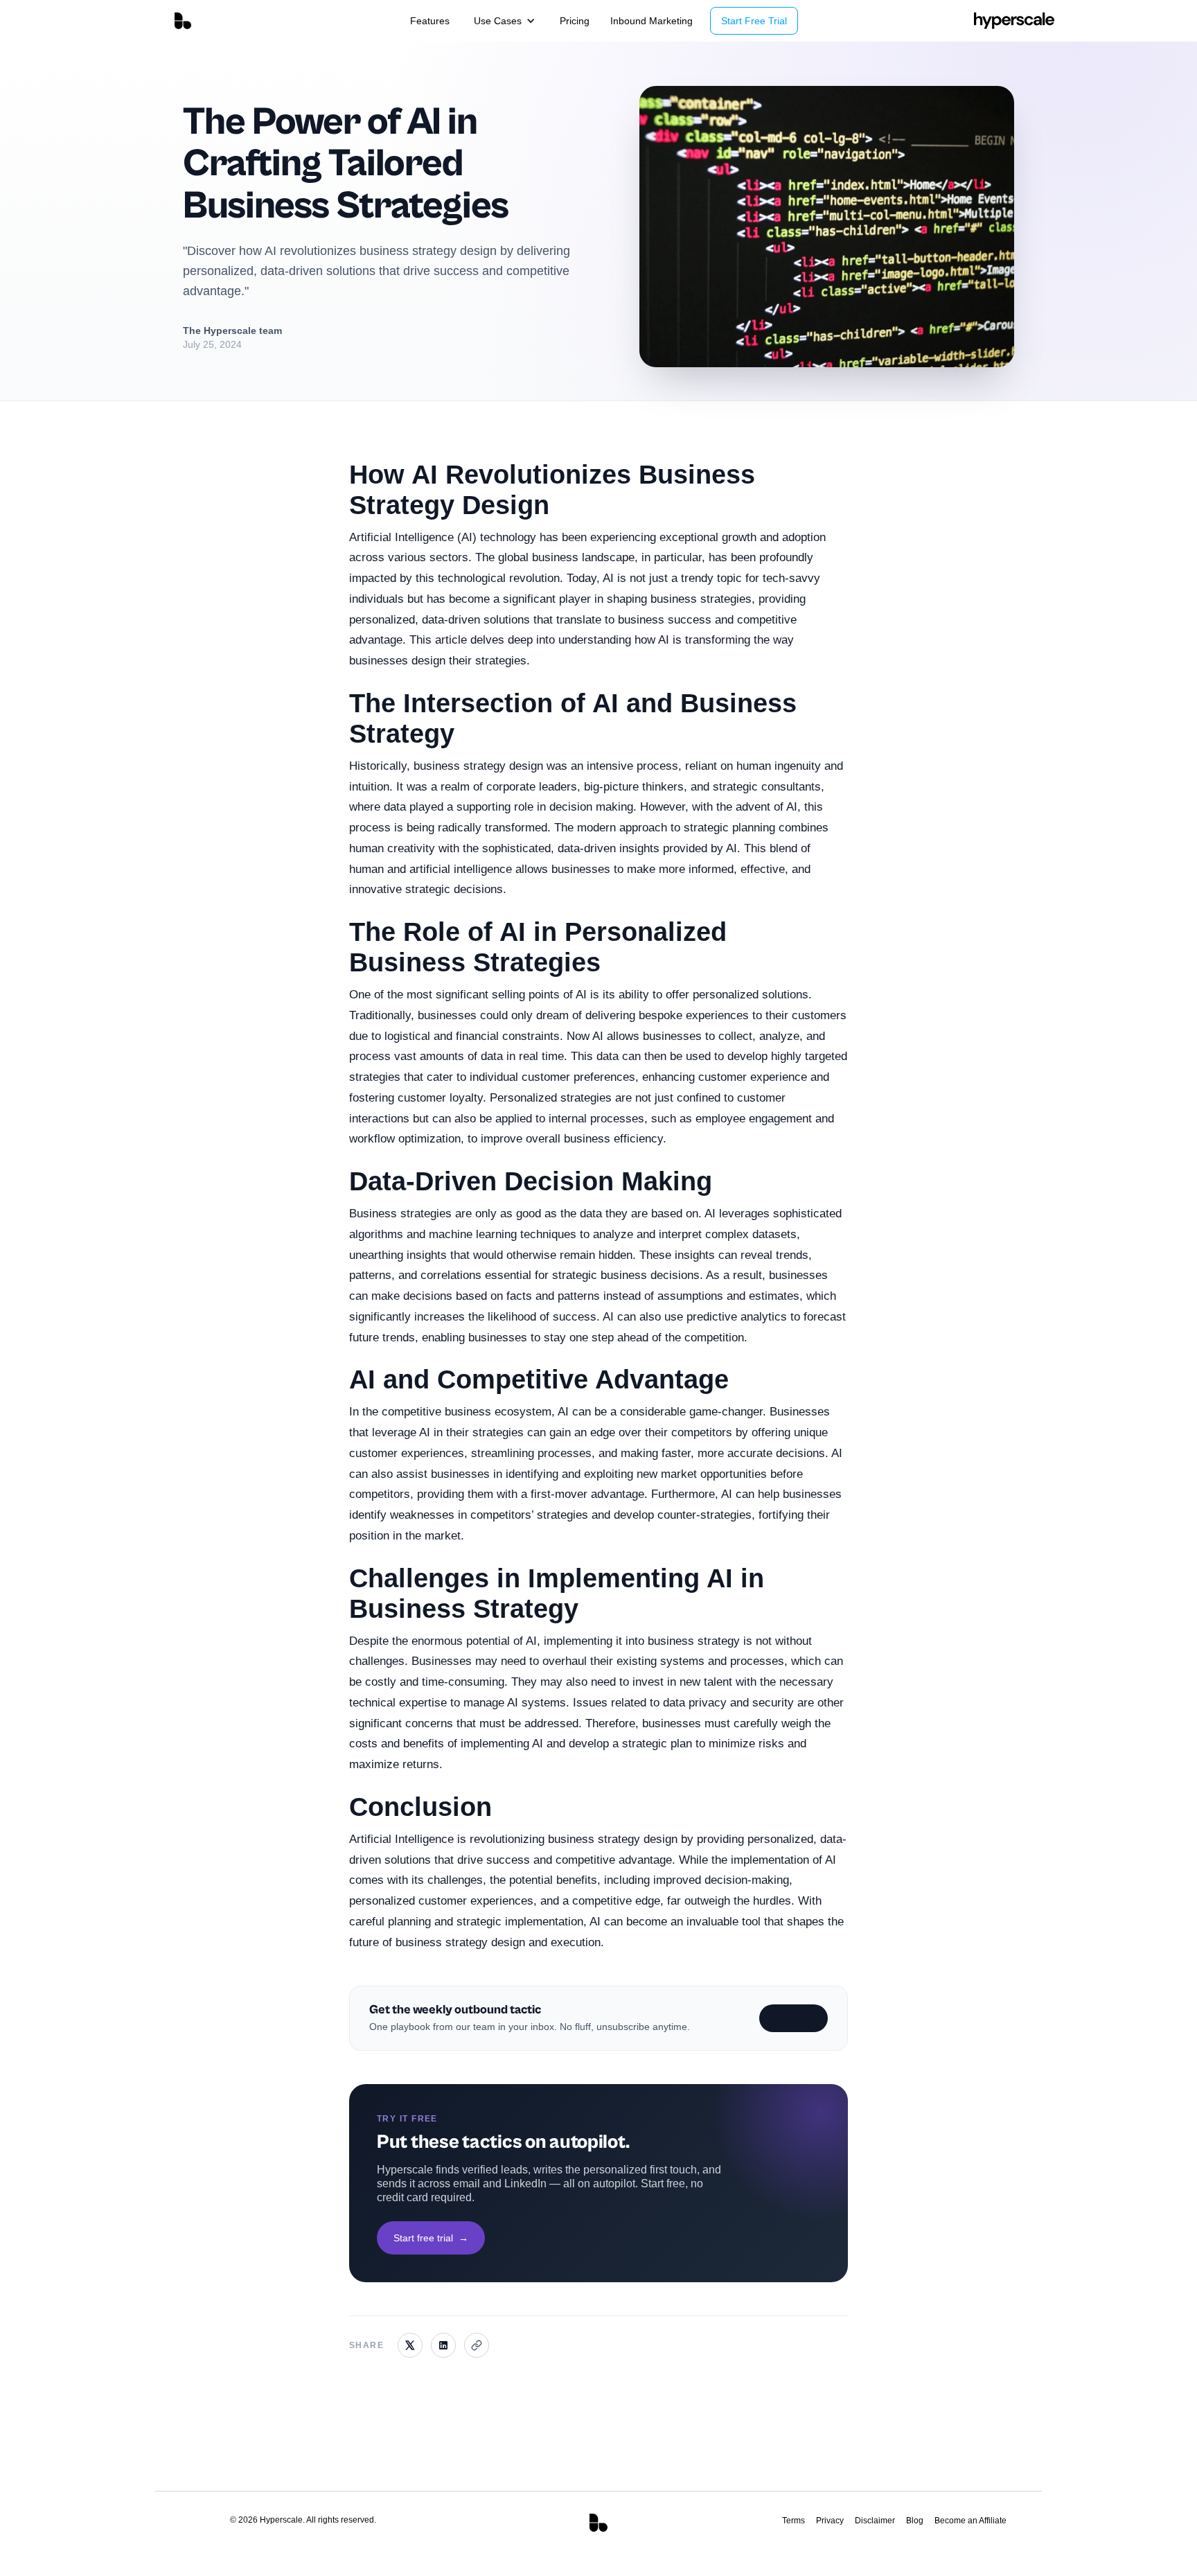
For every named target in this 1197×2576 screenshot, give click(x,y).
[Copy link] (477, 2345)
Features (430, 21)
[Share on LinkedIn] (443, 2345)
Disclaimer (875, 2521)
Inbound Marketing (651, 21)
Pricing (575, 21)
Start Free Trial (754, 21)
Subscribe (793, 2018)
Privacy (830, 2521)
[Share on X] (410, 2345)
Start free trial (431, 2238)
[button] (505, 21)
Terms (793, 2521)
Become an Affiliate (970, 2521)
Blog (915, 2521)
